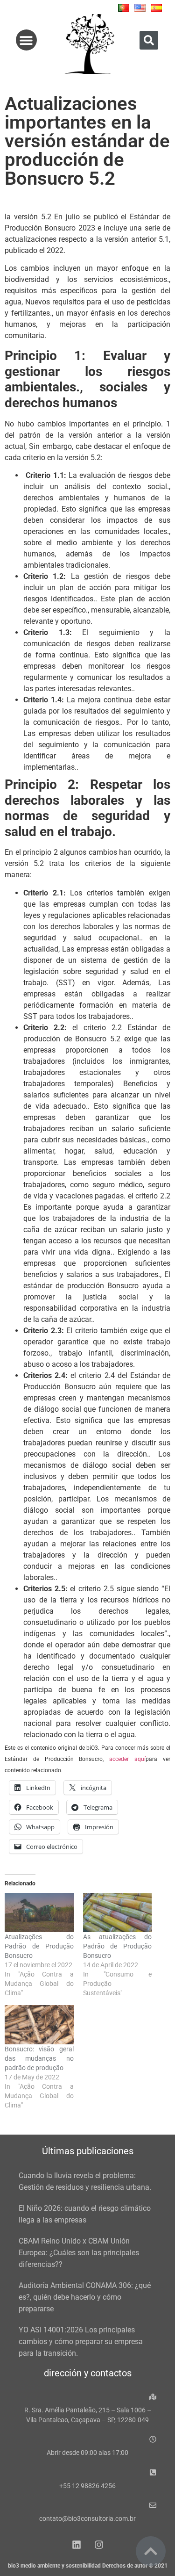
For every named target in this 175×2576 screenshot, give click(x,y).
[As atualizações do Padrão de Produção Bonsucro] (118, 1912)
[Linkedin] (77, 2545)
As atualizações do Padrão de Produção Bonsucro (118, 1946)
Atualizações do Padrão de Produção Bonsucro (39, 1946)
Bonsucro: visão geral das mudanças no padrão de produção (39, 2058)
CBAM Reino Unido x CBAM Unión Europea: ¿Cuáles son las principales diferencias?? (79, 2253)
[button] (26, 40)
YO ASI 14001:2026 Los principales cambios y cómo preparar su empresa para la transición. (81, 2341)
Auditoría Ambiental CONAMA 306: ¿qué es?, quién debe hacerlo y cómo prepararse (85, 2297)
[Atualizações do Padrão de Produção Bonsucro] (39, 1912)
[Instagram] (99, 2545)
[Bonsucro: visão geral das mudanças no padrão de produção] (39, 2025)
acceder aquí (127, 1759)
